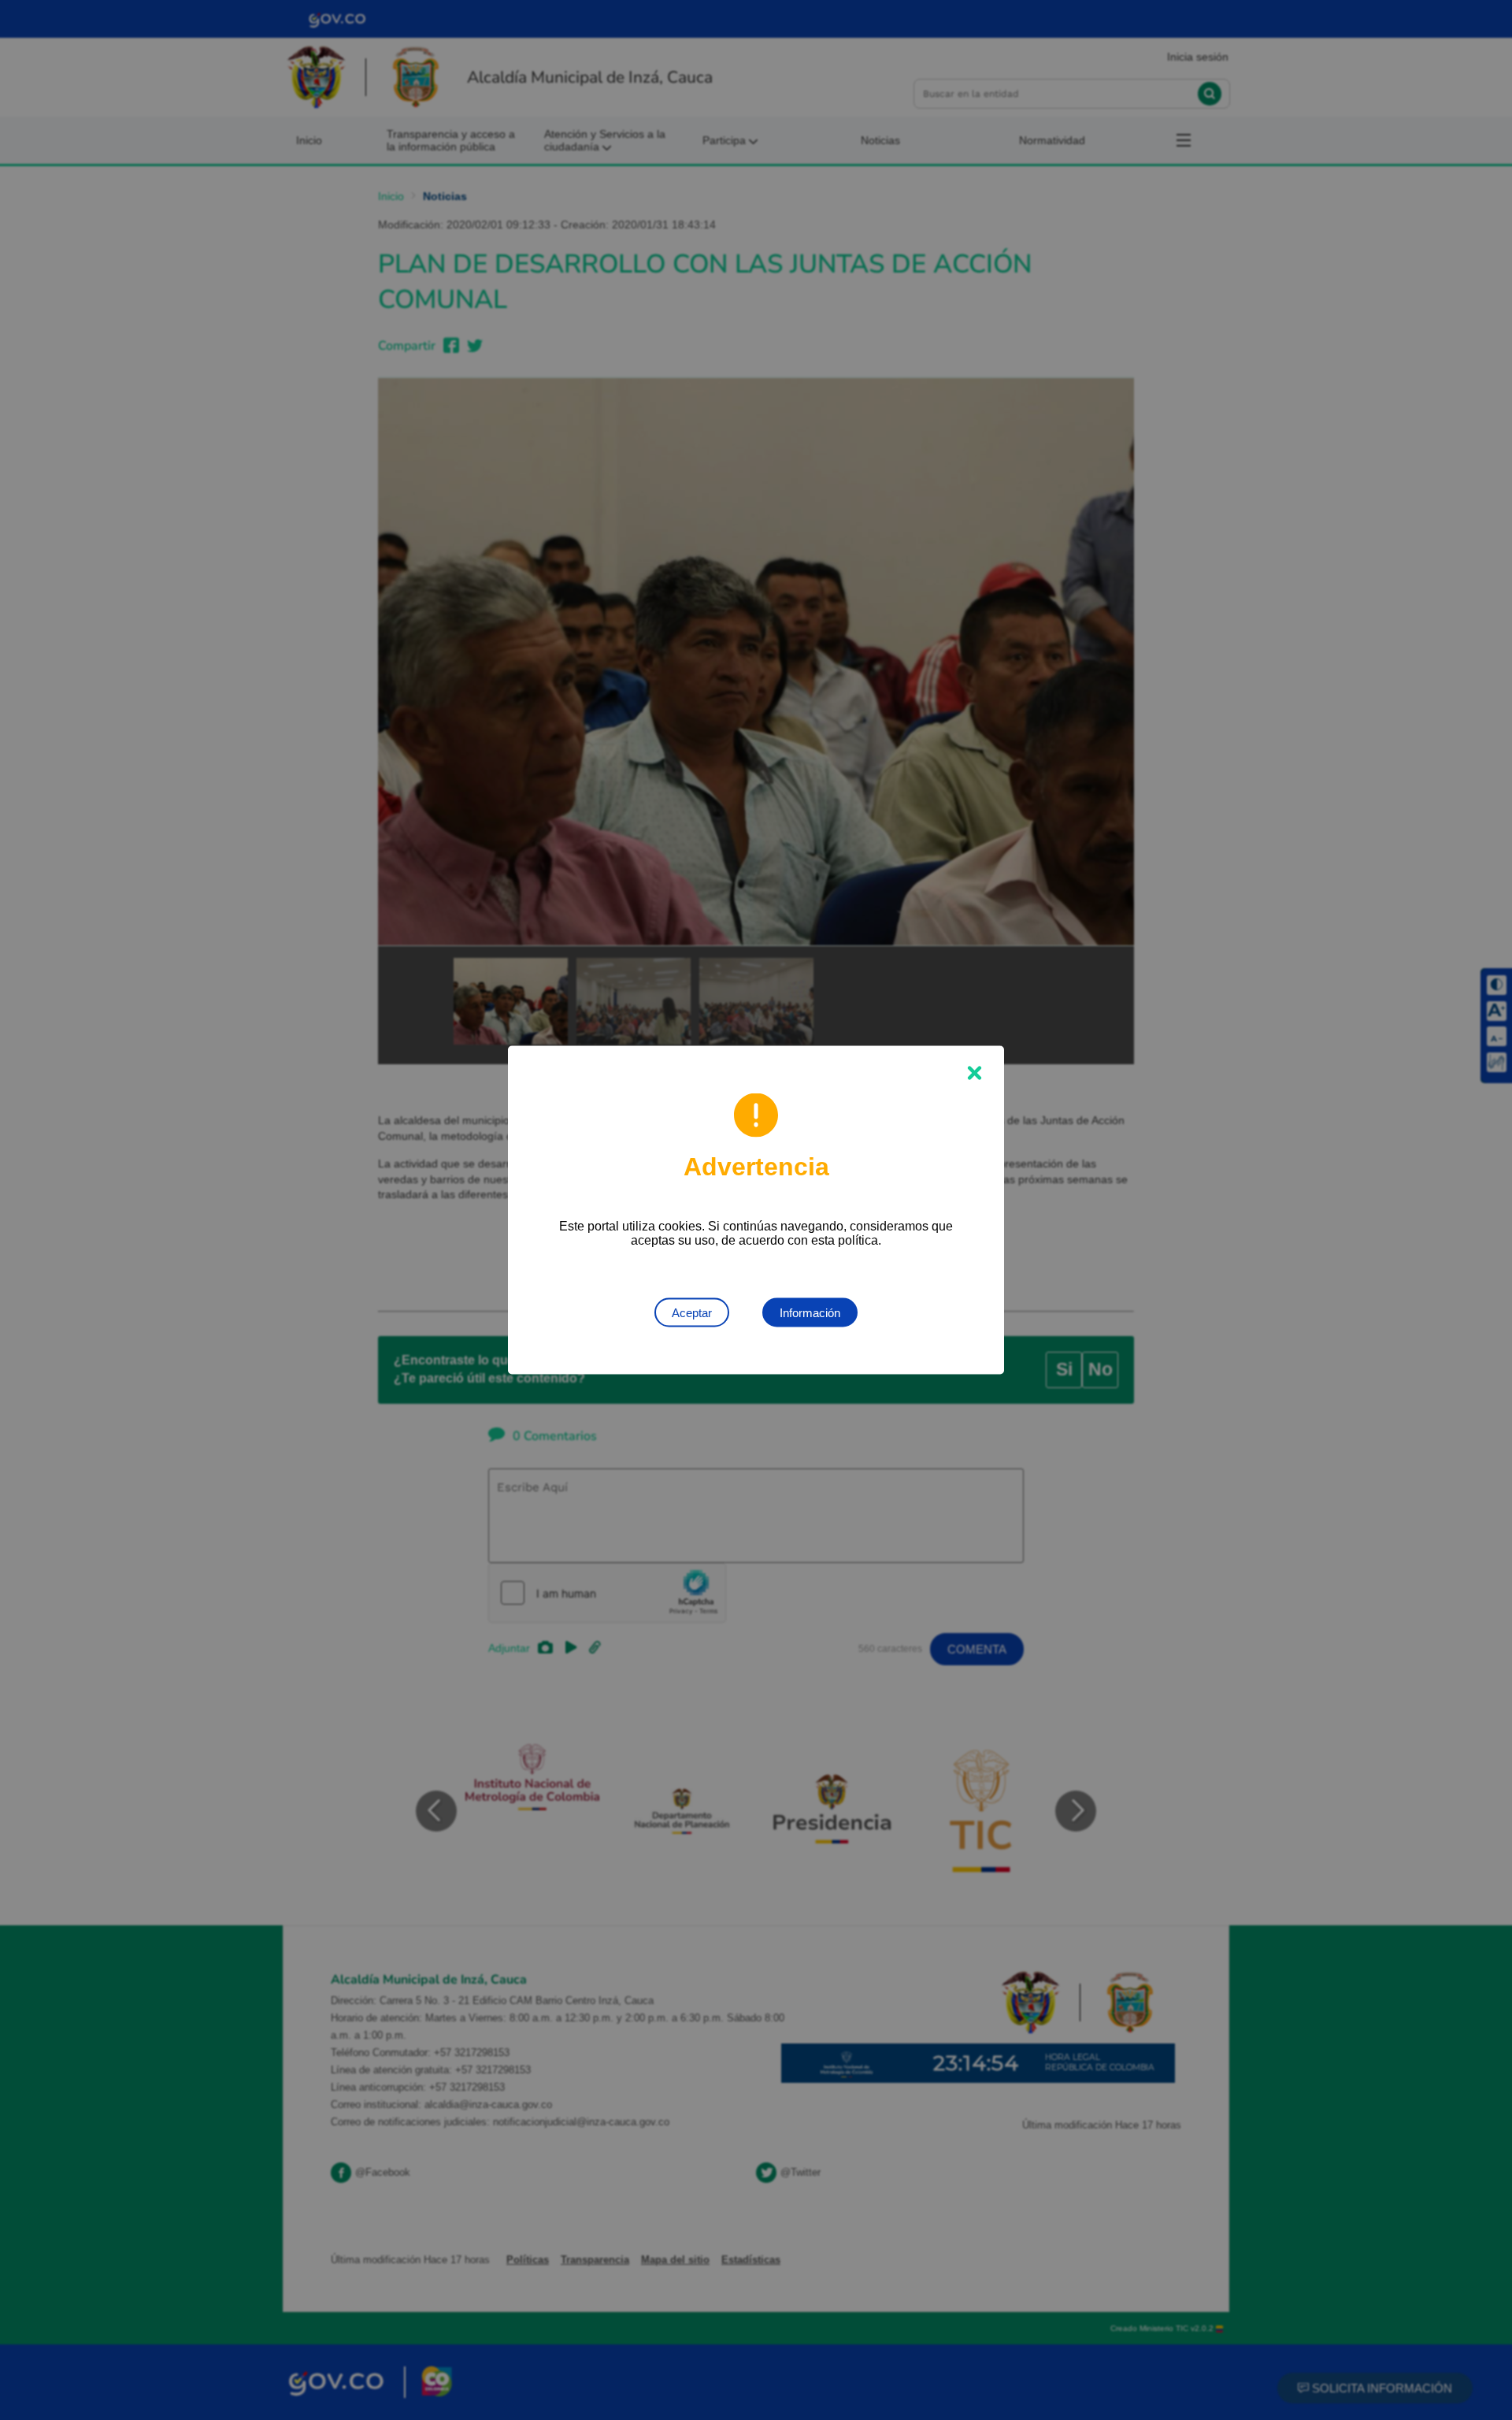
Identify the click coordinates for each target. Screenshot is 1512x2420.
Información (810, 1313)
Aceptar (692, 1313)
